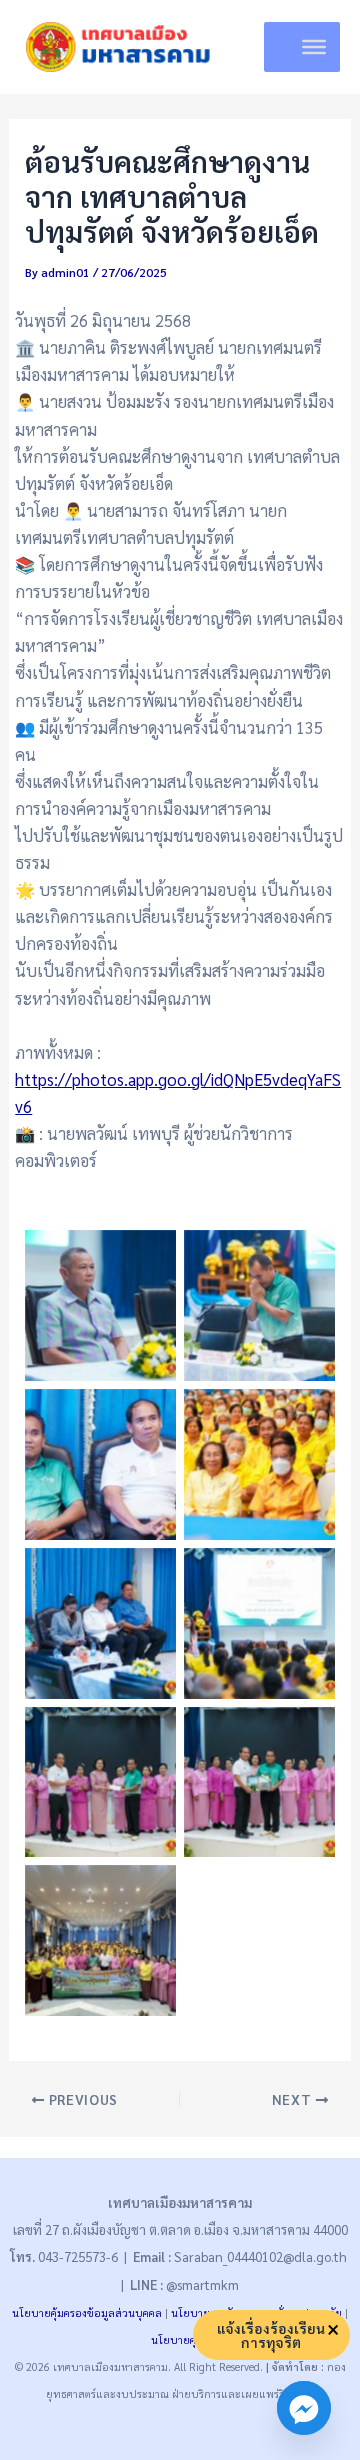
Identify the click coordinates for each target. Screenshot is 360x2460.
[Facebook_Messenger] (304, 2408)
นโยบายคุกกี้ (180, 2339)
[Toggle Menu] (314, 47)
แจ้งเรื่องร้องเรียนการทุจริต (271, 2335)
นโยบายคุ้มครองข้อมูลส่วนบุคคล (87, 2312)
